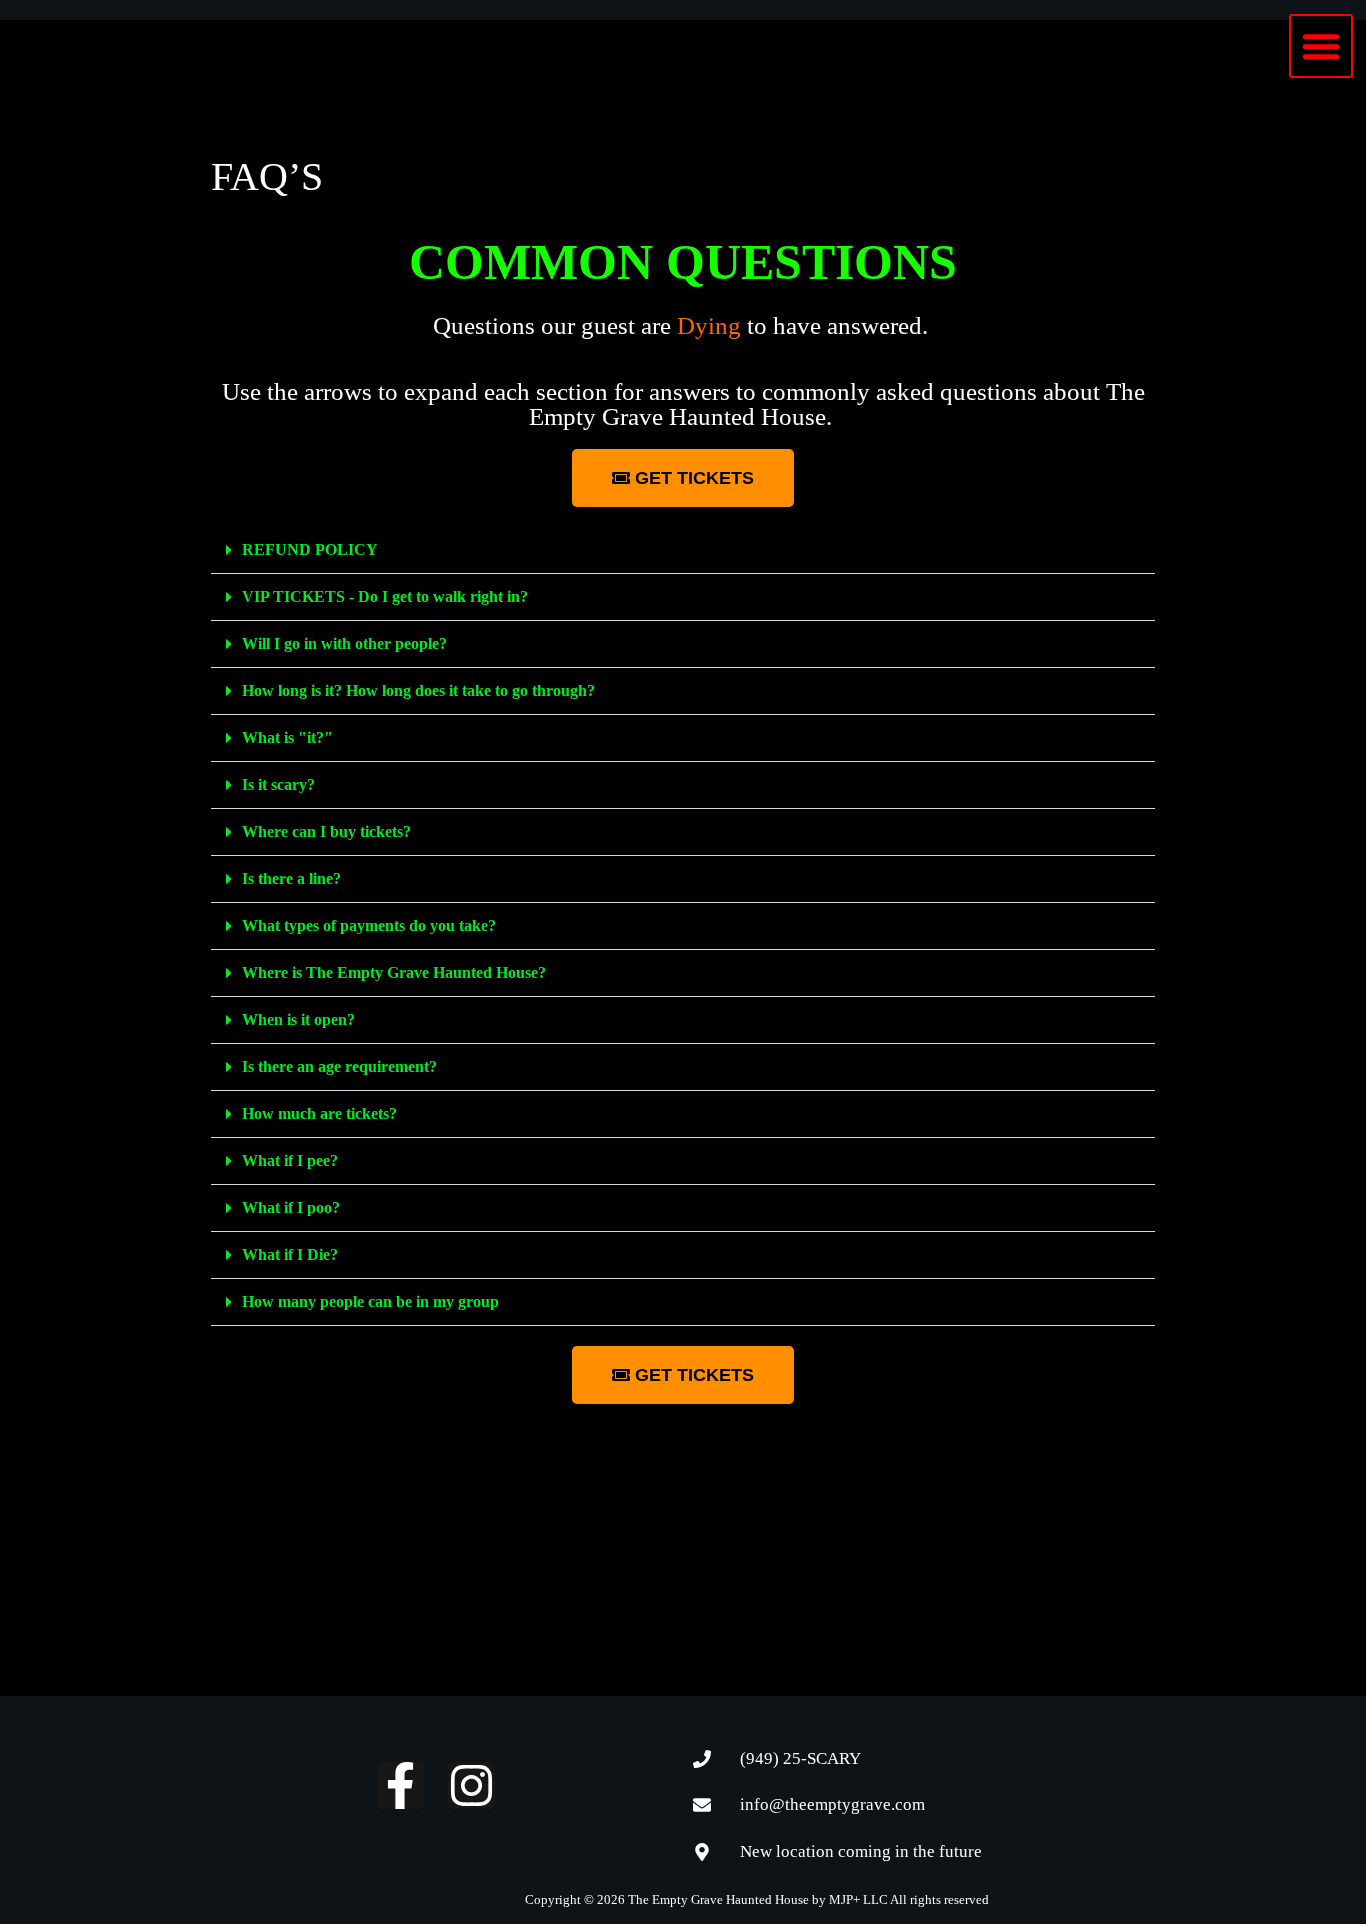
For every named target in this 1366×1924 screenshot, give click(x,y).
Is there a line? (291, 878)
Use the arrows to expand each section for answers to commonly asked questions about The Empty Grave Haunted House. (683, 404)
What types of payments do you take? (369, 925)
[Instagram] (471, 1785)
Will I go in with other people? (344, 643)
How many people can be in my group (370, 1301)
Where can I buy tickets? (326, 831)
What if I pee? (290, 1160)
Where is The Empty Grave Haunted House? (394, 972)
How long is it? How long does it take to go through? (418, 690)
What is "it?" (287, 737)
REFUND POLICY (310, 549)
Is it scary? (278, 784)
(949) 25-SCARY (800, 1758)
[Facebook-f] (400, 1785)
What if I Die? (290, 1254)
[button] (1321, 46)
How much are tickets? (319, 1113)
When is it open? (298, 1019)
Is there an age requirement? (339, 1066)
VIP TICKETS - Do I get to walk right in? (385, 596)
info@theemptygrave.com (832, 1804)
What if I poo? (291, 1207)
